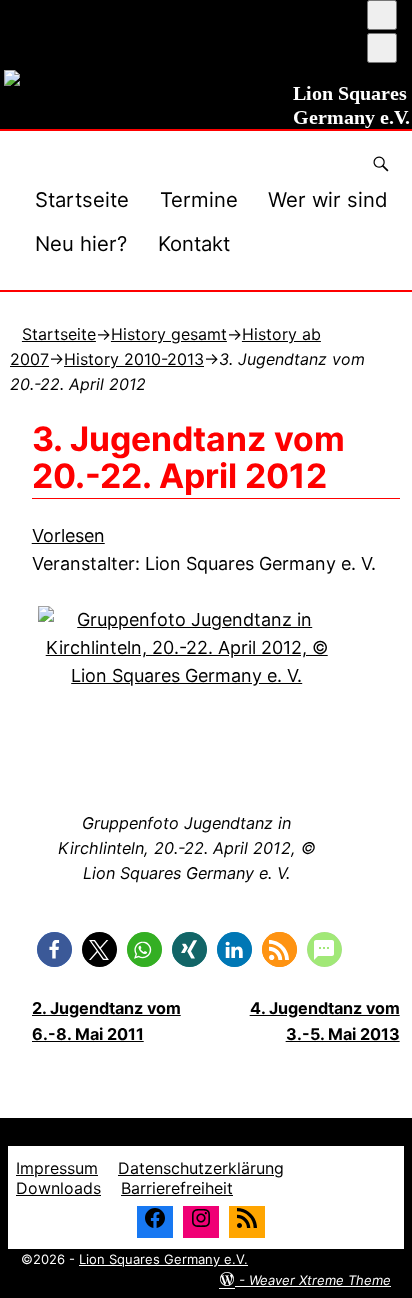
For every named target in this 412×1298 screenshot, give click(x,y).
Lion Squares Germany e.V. (163, 1259)
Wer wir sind (328, 199)
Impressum (57, 1168)
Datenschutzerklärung (201, 1168)
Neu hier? (81, 243)
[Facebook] (155, 1221)
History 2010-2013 (134, 359)
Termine (199, 199)
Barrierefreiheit (177, 1188)
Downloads (58, 1188)
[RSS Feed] (247, 1221)
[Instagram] (201, 1221)
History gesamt (169, 334)
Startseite (82, 199)
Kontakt (194, 243)
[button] (54, 949)
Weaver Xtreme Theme (320, 1280)
